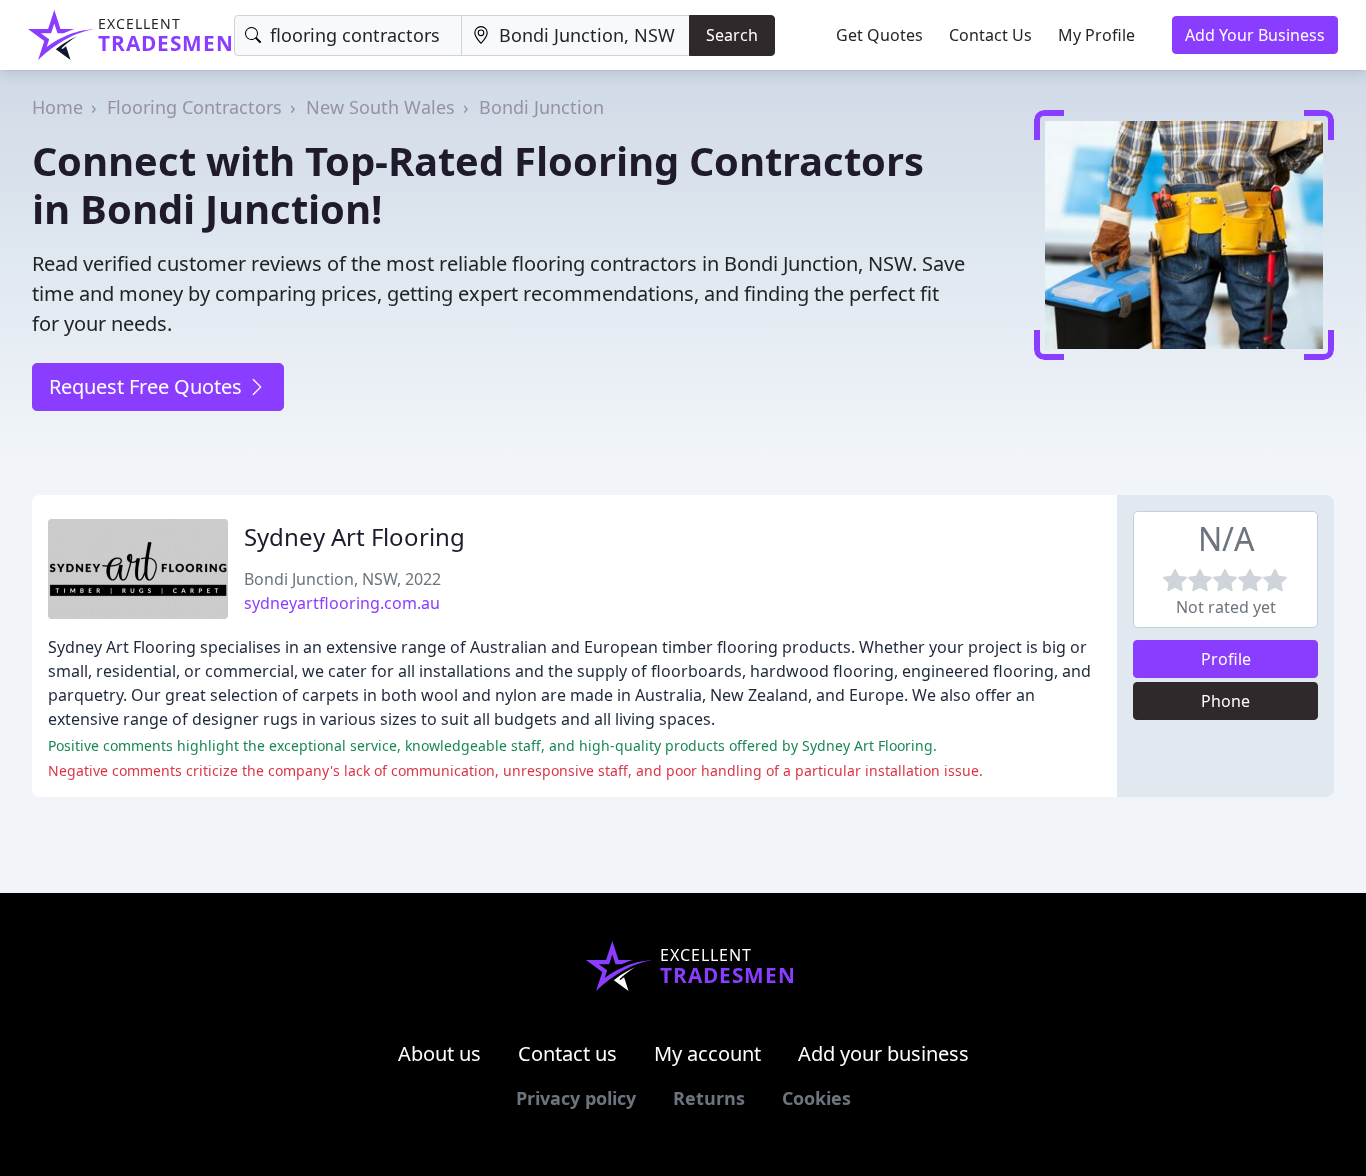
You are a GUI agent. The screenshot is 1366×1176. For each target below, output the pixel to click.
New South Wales (380, 107)
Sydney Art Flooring (354, 536)
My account (707, 1053)
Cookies (816, 1098)
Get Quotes (879, 35)
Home (57, 107)
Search (732, 35)
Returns (709, 1098)
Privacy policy (576, 1098)
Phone (1225, 701)
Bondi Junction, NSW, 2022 (342, 579)
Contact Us (990, 35)
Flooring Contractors (194, 107)
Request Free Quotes (148, 386)
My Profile (1096, 35)
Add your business (883, 1053)
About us (439, 1053)
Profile (1226, 659)
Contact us (567, 1053)
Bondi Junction (541, 107)
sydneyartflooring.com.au (342, 603)
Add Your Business (1255, 35)
